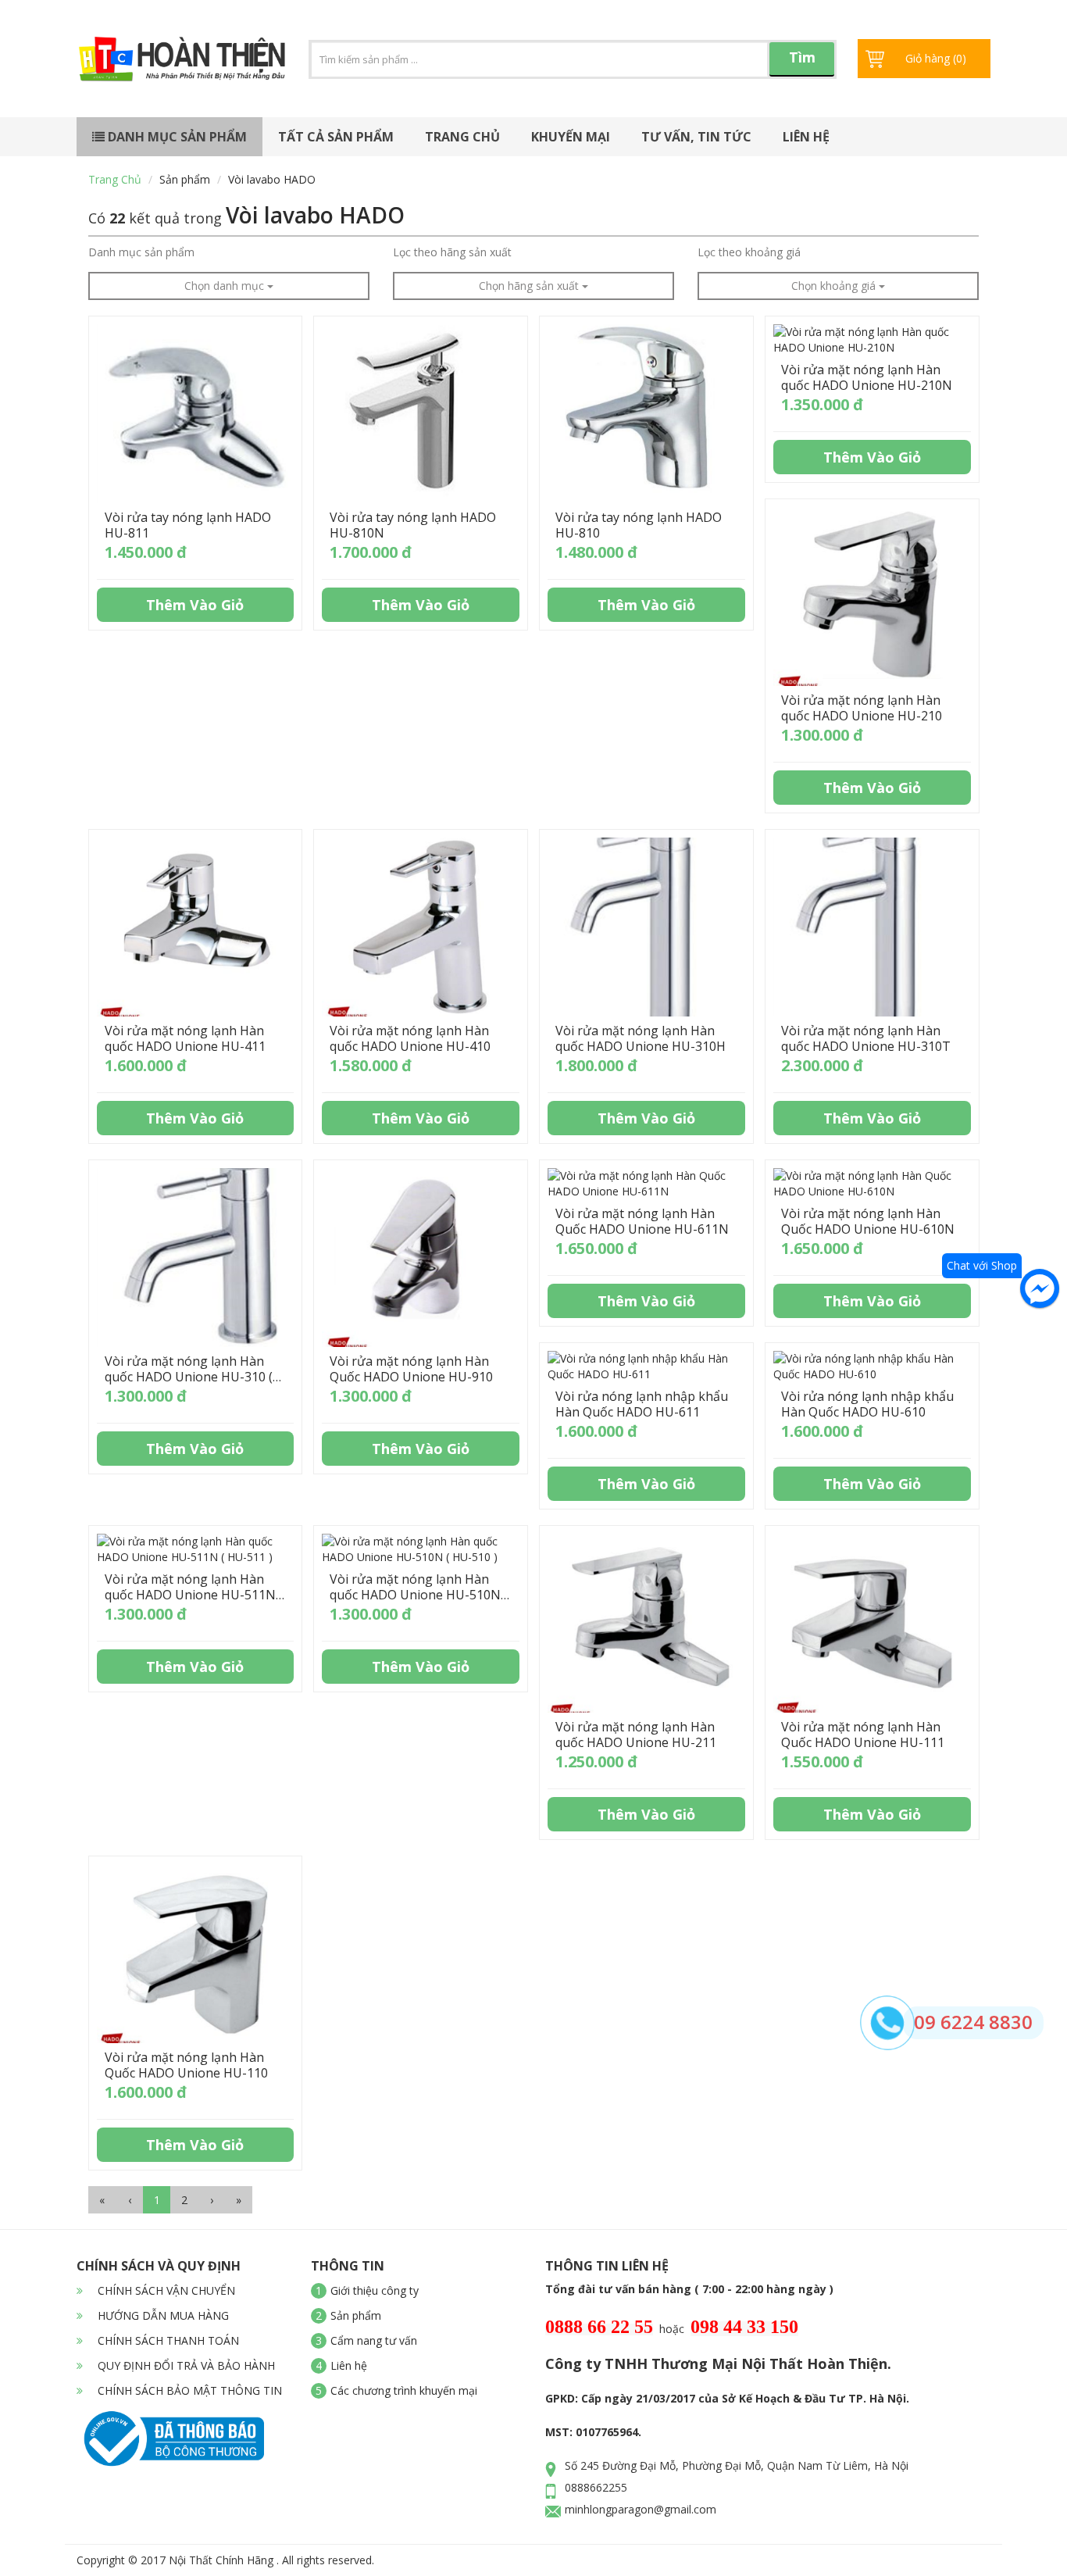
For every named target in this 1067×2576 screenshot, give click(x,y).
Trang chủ (462, 137)
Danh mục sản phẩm (176, 137)
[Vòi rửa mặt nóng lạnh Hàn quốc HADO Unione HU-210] (872, 597)
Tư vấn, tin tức (696, 137)
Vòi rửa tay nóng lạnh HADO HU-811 (188, 525)
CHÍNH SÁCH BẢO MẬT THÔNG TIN (188, 2390)
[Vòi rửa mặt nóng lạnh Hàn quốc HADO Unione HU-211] (646, 1623)
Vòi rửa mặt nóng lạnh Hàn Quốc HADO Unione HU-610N (868, 1221)
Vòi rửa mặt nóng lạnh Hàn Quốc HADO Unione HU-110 (186, 2065)
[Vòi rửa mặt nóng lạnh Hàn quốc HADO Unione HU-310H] (646, 927)
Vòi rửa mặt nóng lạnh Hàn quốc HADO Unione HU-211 (636, 1735)
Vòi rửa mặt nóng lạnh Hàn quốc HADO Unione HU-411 (185, 1038)
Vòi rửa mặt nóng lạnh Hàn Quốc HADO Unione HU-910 (411, 1369)
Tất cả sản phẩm (336, 137)
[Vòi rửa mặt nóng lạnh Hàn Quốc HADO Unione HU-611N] (646, 1184)
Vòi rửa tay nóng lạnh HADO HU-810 (639, 525)
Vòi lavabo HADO (272, 179)
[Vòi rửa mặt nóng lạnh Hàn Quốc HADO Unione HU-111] (872, 1623)
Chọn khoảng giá (835, 286)
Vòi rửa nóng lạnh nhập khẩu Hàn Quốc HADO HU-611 (642, 1404)
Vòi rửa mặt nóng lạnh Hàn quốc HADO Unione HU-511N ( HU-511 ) (194, 1595)
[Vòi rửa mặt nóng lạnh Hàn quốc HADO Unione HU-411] (196, 927)
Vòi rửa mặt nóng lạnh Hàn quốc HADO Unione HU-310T (866, 1038)
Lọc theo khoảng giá (749, 252)
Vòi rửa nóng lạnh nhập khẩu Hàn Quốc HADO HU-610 (867, 1404)
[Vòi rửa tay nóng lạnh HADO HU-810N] (421, 414)
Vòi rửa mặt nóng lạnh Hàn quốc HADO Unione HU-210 (862, 708)
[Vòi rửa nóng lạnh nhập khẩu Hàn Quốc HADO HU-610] (872, 1367)
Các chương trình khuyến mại (404, 2390)
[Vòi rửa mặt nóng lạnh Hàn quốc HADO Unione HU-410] (421, 927)
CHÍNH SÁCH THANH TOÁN (167, 2340)
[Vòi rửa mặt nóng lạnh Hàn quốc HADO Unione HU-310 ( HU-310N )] (196, 1258)
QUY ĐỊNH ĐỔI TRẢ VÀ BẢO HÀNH (185, 2365)
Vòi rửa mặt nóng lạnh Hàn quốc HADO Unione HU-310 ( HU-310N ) (189, 1377)
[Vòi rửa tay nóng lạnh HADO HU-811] (196, 414)
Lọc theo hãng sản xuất (452, 252)
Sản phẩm (185, 179)
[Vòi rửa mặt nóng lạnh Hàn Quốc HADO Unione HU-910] (421, 1258)
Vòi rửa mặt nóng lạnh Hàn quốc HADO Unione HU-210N (867, 377)
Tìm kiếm (802, 62)
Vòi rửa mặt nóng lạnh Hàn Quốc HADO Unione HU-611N (642, 1221)
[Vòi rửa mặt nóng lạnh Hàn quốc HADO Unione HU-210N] (872, 340)
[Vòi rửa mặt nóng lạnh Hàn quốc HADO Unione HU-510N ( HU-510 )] (421, 1549)
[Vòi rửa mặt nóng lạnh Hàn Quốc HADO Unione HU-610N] (872, 1184)
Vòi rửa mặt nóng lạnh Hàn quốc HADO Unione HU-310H (641, 1038)
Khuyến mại (571, 137)
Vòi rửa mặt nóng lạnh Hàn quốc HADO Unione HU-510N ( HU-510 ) (419, 1595)
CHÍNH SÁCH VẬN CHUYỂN (165, 2290)
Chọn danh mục (226, 286)
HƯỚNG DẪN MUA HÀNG (162, 2315)
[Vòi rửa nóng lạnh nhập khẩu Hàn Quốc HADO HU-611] (646, 1367)
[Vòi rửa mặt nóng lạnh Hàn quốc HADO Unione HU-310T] (872, 927)
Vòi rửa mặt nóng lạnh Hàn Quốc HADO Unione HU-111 (863, 1735)
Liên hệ (806, 137)
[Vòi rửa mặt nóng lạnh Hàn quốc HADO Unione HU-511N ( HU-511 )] (196, 1549)
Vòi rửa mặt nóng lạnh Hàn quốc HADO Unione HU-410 (410, 1038)
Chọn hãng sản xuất (530, 286)
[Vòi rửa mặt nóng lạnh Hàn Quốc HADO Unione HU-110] (196, 1954)
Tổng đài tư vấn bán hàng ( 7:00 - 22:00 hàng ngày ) (689, 2289)
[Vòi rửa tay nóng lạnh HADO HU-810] (646, 414)
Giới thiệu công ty (375, 2290)
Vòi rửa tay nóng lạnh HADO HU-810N (413, 525)
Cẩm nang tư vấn (374, 2340)
